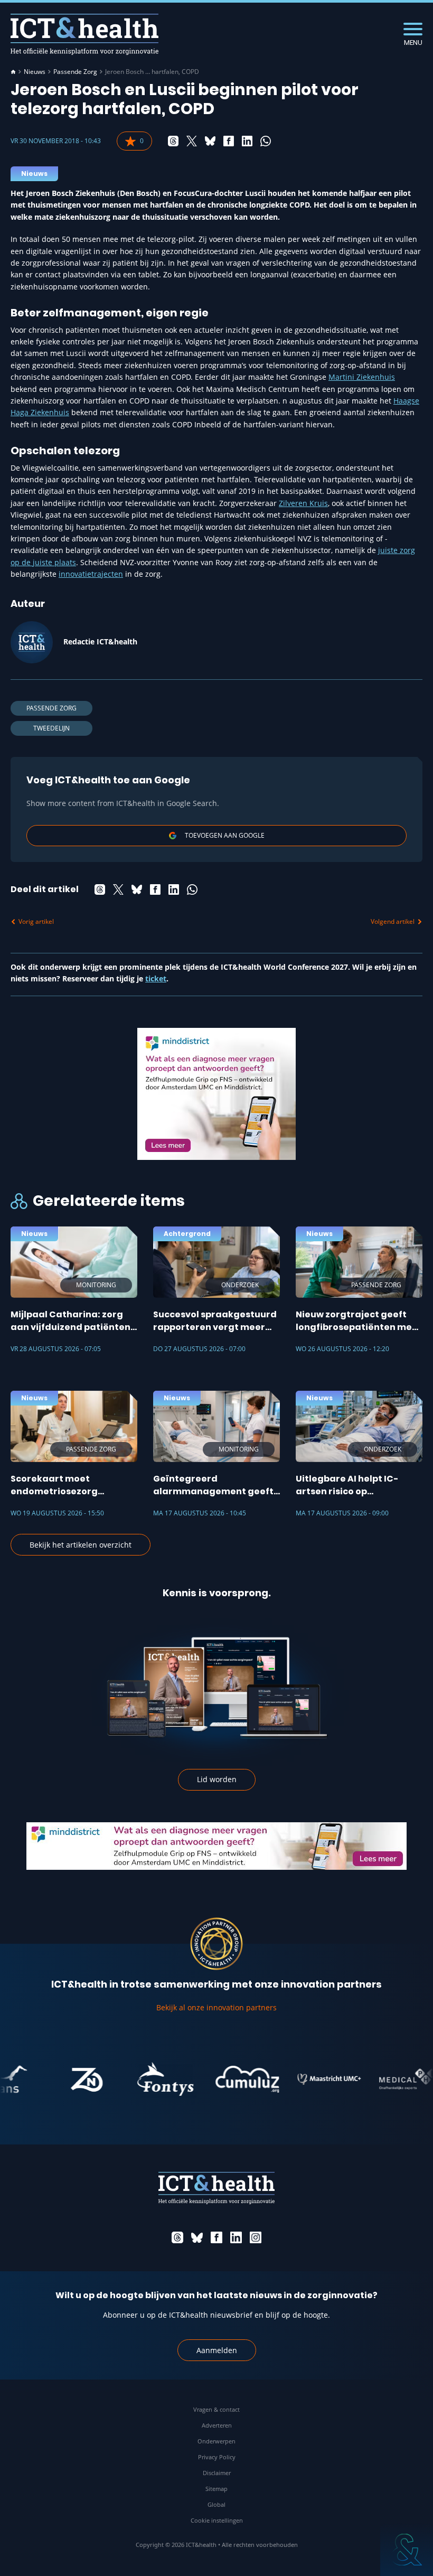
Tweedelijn (51, 728)
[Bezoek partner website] (62, 2079)
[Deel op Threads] (173, 141)
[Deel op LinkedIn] (247, 141)
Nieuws (35, 72)
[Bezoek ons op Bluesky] (197, 2237)
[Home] (13, 72)
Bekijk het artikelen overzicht (81, 1545)
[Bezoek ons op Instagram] (256, 2237)
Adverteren (217, 2425)
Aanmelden (217, 2350)
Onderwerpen (216, 2441)
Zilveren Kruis (303, 503)
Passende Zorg (75, 72)
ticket (156, 978)
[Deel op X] (192, 141)
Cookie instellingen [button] (217, 2520)
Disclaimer (217, 2473)
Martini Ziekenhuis (362, 377)
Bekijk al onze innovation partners (216, 2007)
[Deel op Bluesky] (210, 141)
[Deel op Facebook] (229, 141)
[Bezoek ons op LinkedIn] (236, 2237)
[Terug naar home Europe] (84, 34)
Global (216, 2504)
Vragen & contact (216, 2409)
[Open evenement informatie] (407, 2550)
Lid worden (217, 1779)
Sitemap (216, 2489)
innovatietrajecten (91, 574)
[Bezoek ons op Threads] (177, 2237)
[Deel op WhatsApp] (266, 141)
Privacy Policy (217, 2457)
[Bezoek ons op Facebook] (216, 2237)
